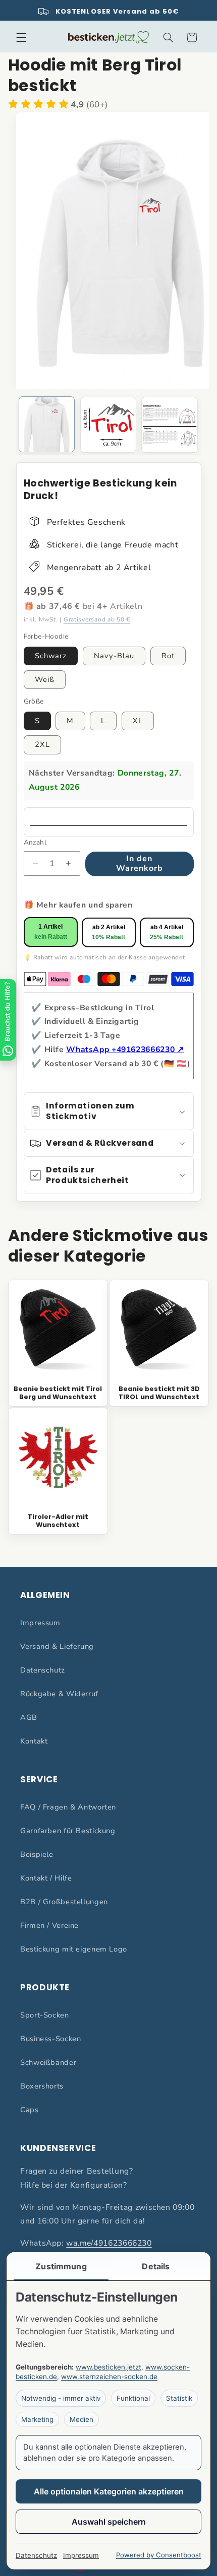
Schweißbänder (48, 2062)
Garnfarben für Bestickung (68, 1831)
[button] (21, 37)
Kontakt (34, 1741)
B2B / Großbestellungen (64, 1902)
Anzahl (35, 842)
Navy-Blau (114, 656)
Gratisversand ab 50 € (97, 619)
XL (138, 721)
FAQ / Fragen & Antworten (68, 1807)
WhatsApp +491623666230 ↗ (125, 1050)
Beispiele (37, 1854)
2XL (42, 744)
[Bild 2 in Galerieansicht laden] (108, 425)
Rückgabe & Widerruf (59, 1694)
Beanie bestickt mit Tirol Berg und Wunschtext (58, 1393)
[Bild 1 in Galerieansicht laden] (47, 424)
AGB (29, 1717)
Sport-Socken (45, 2015)
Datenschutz (43, 1670)
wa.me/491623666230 (109, 2243)
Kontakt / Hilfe (46, 1878)
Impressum (40, 1623)
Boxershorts (42, 2086)
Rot (168, 656)
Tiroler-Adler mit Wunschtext (58, 1521)
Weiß (45, 679)
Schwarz (51, 656)
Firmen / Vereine (49, 1925)
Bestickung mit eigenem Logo (74, 1949)
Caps (30, 2110)
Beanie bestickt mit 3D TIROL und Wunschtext (159, 1393)
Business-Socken (50, 2039)
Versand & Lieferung (57, 1646)
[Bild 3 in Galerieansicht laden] (169, 425)
